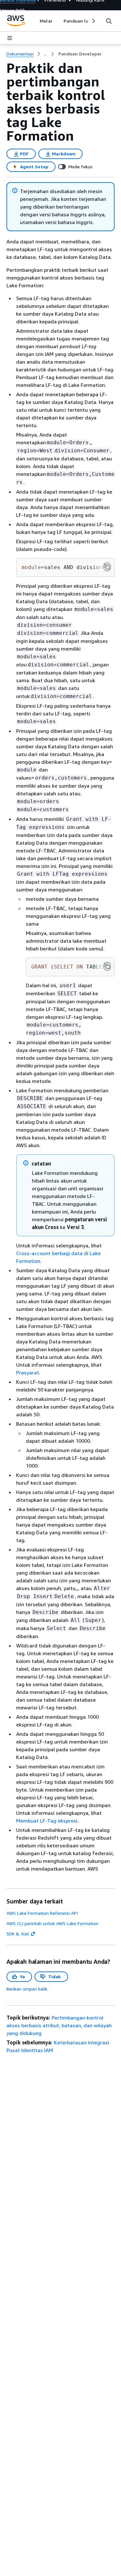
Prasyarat (28, 1372)
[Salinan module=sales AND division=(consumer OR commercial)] (107, 567)
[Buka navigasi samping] (10, 38)
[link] (80, 54)
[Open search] (109, 21)
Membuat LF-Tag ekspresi (47, 1821)
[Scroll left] (35, 21)
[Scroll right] (93, 21)
